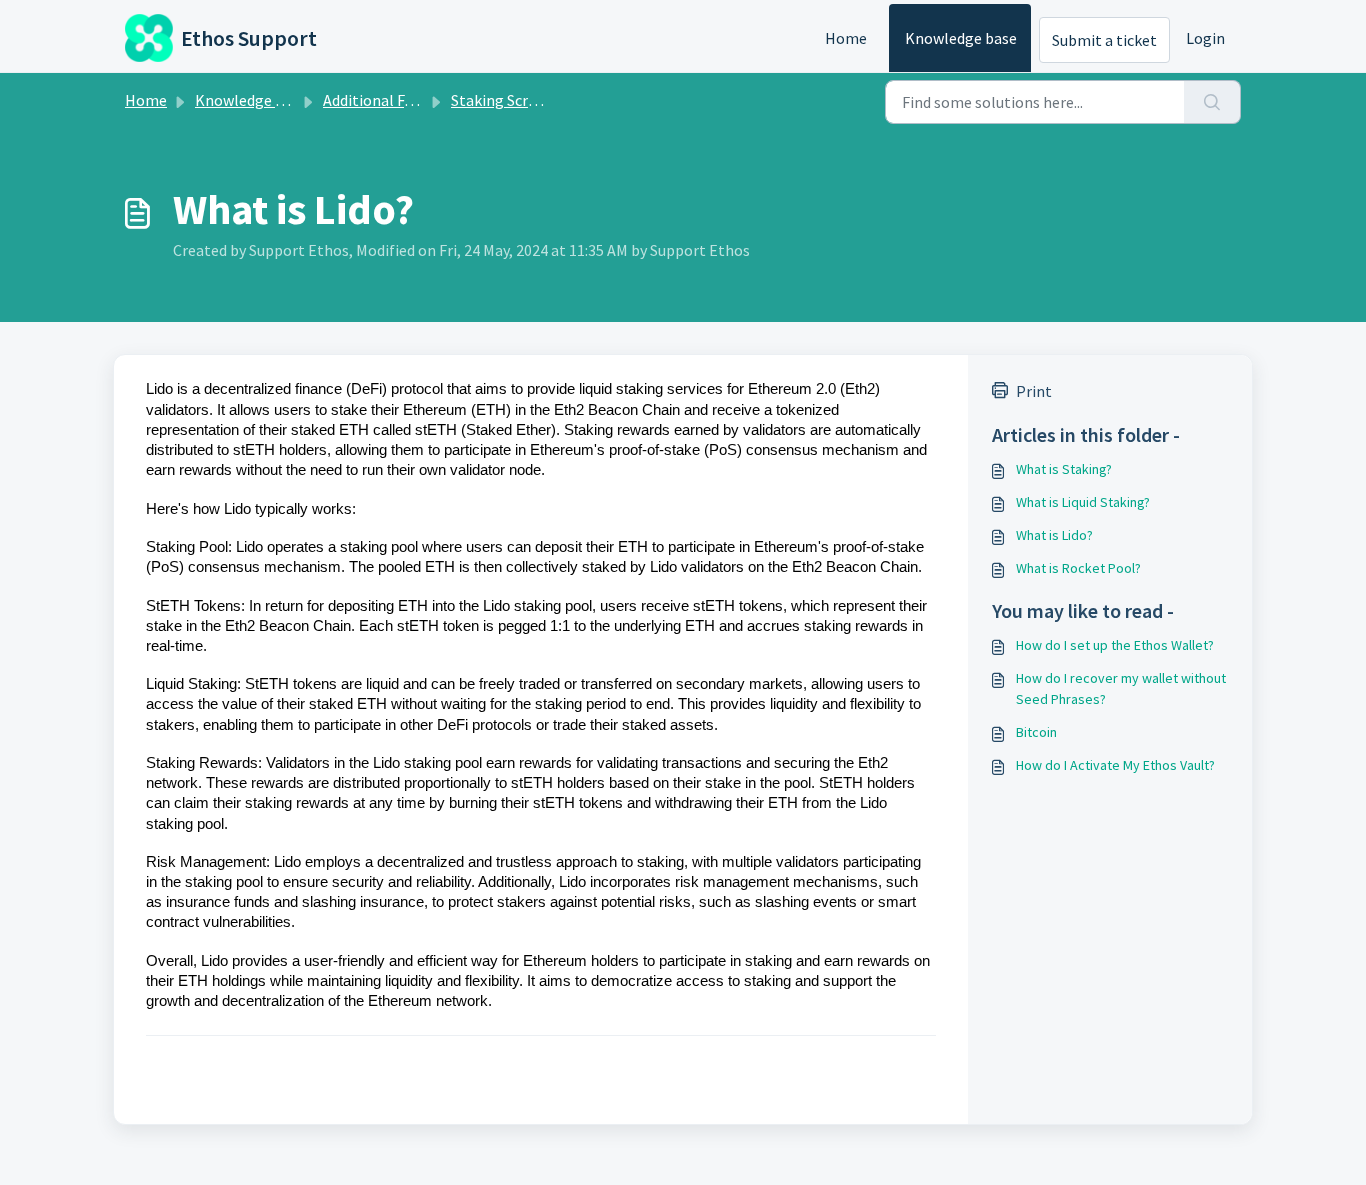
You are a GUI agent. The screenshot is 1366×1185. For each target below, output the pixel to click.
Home (846, 38)
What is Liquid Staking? (1083, 502)
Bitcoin (1036, 732)
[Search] (1212, 102)
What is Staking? (1064, 469)
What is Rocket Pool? (1078, 568)
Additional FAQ (373, 100)
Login (1205, 38)
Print (1034, 391)
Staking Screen (502, 100)
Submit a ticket (1104, 40)
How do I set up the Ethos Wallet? (1115, 645)
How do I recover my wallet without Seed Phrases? (1121, 688)
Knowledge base (961, 38)
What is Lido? (1054, 535)
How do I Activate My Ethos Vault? (1115, 765)
